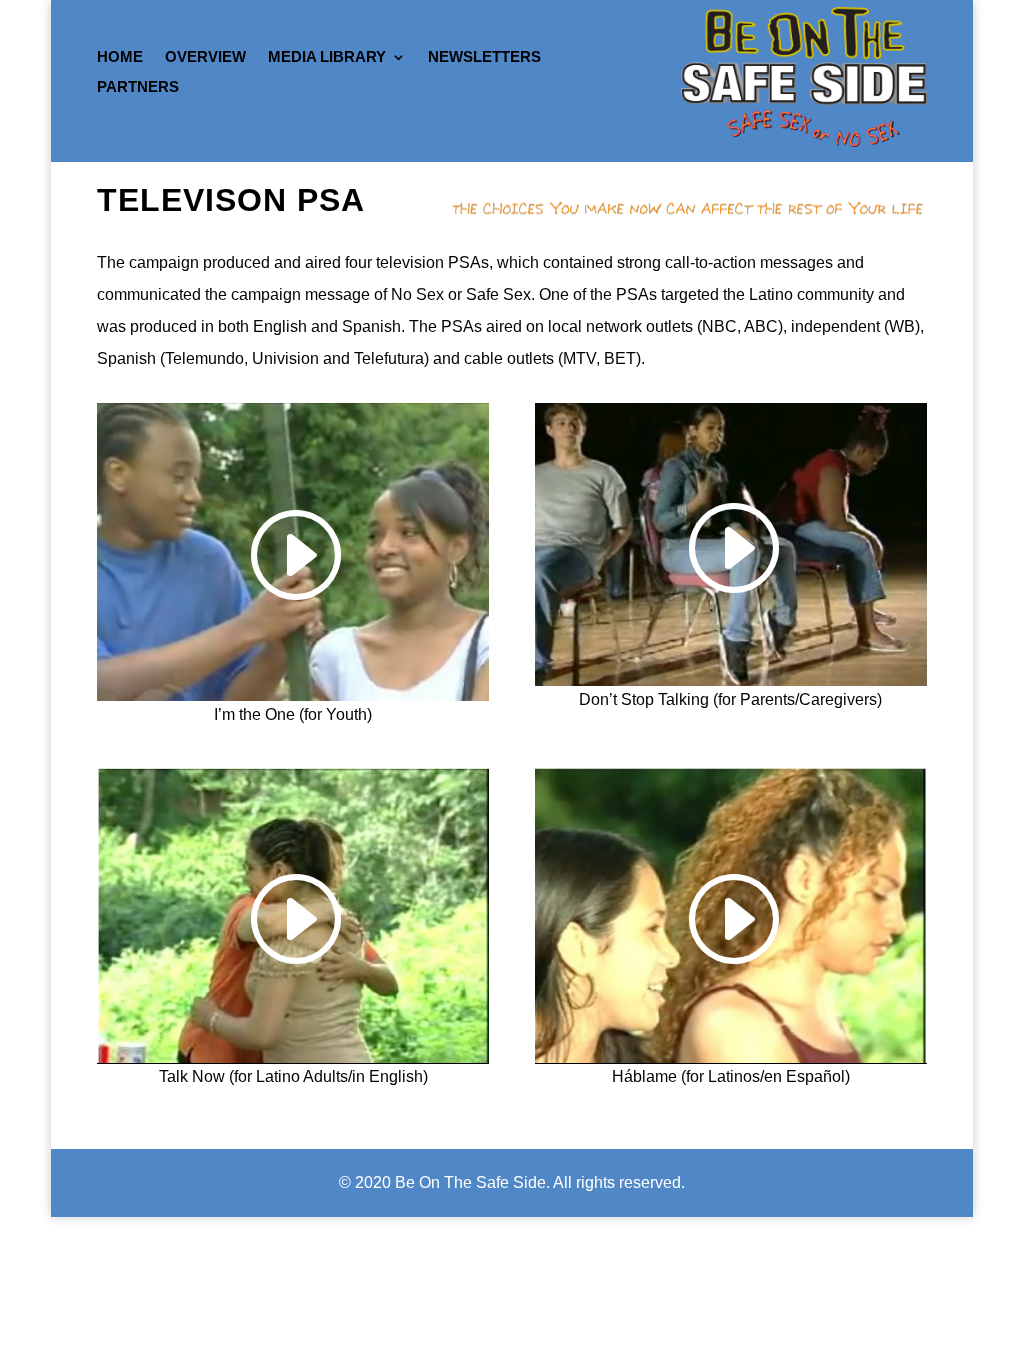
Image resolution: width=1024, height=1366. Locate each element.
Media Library (327, 57)
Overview (205, 57)
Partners (138, 87)
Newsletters (484, 57)
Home (120, 57)
